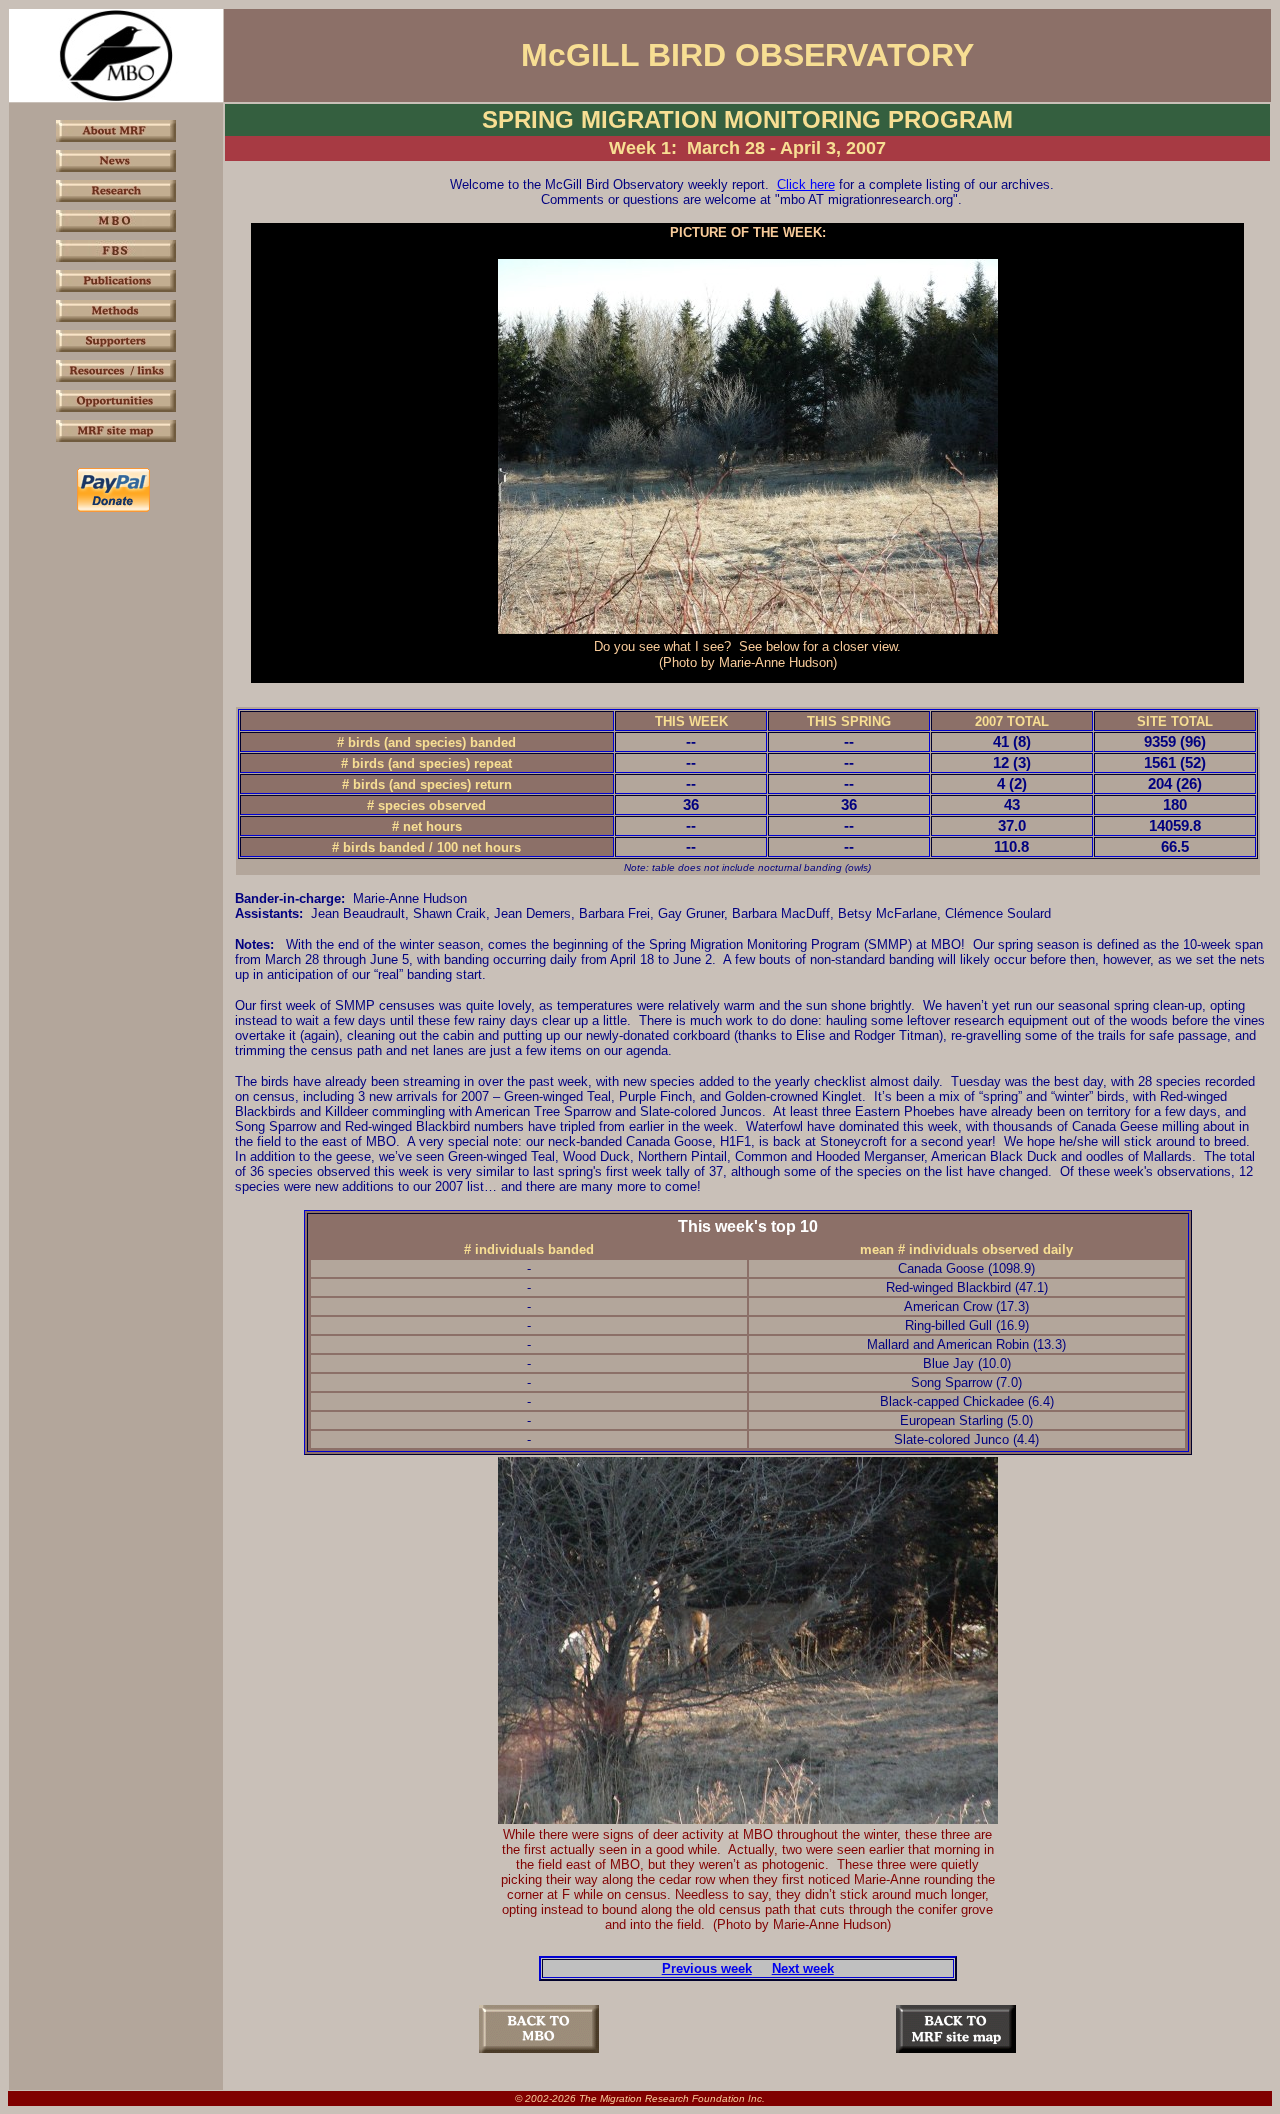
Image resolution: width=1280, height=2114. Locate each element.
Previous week (707, 1968)
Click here (806, 184)
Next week (803, 1968)
